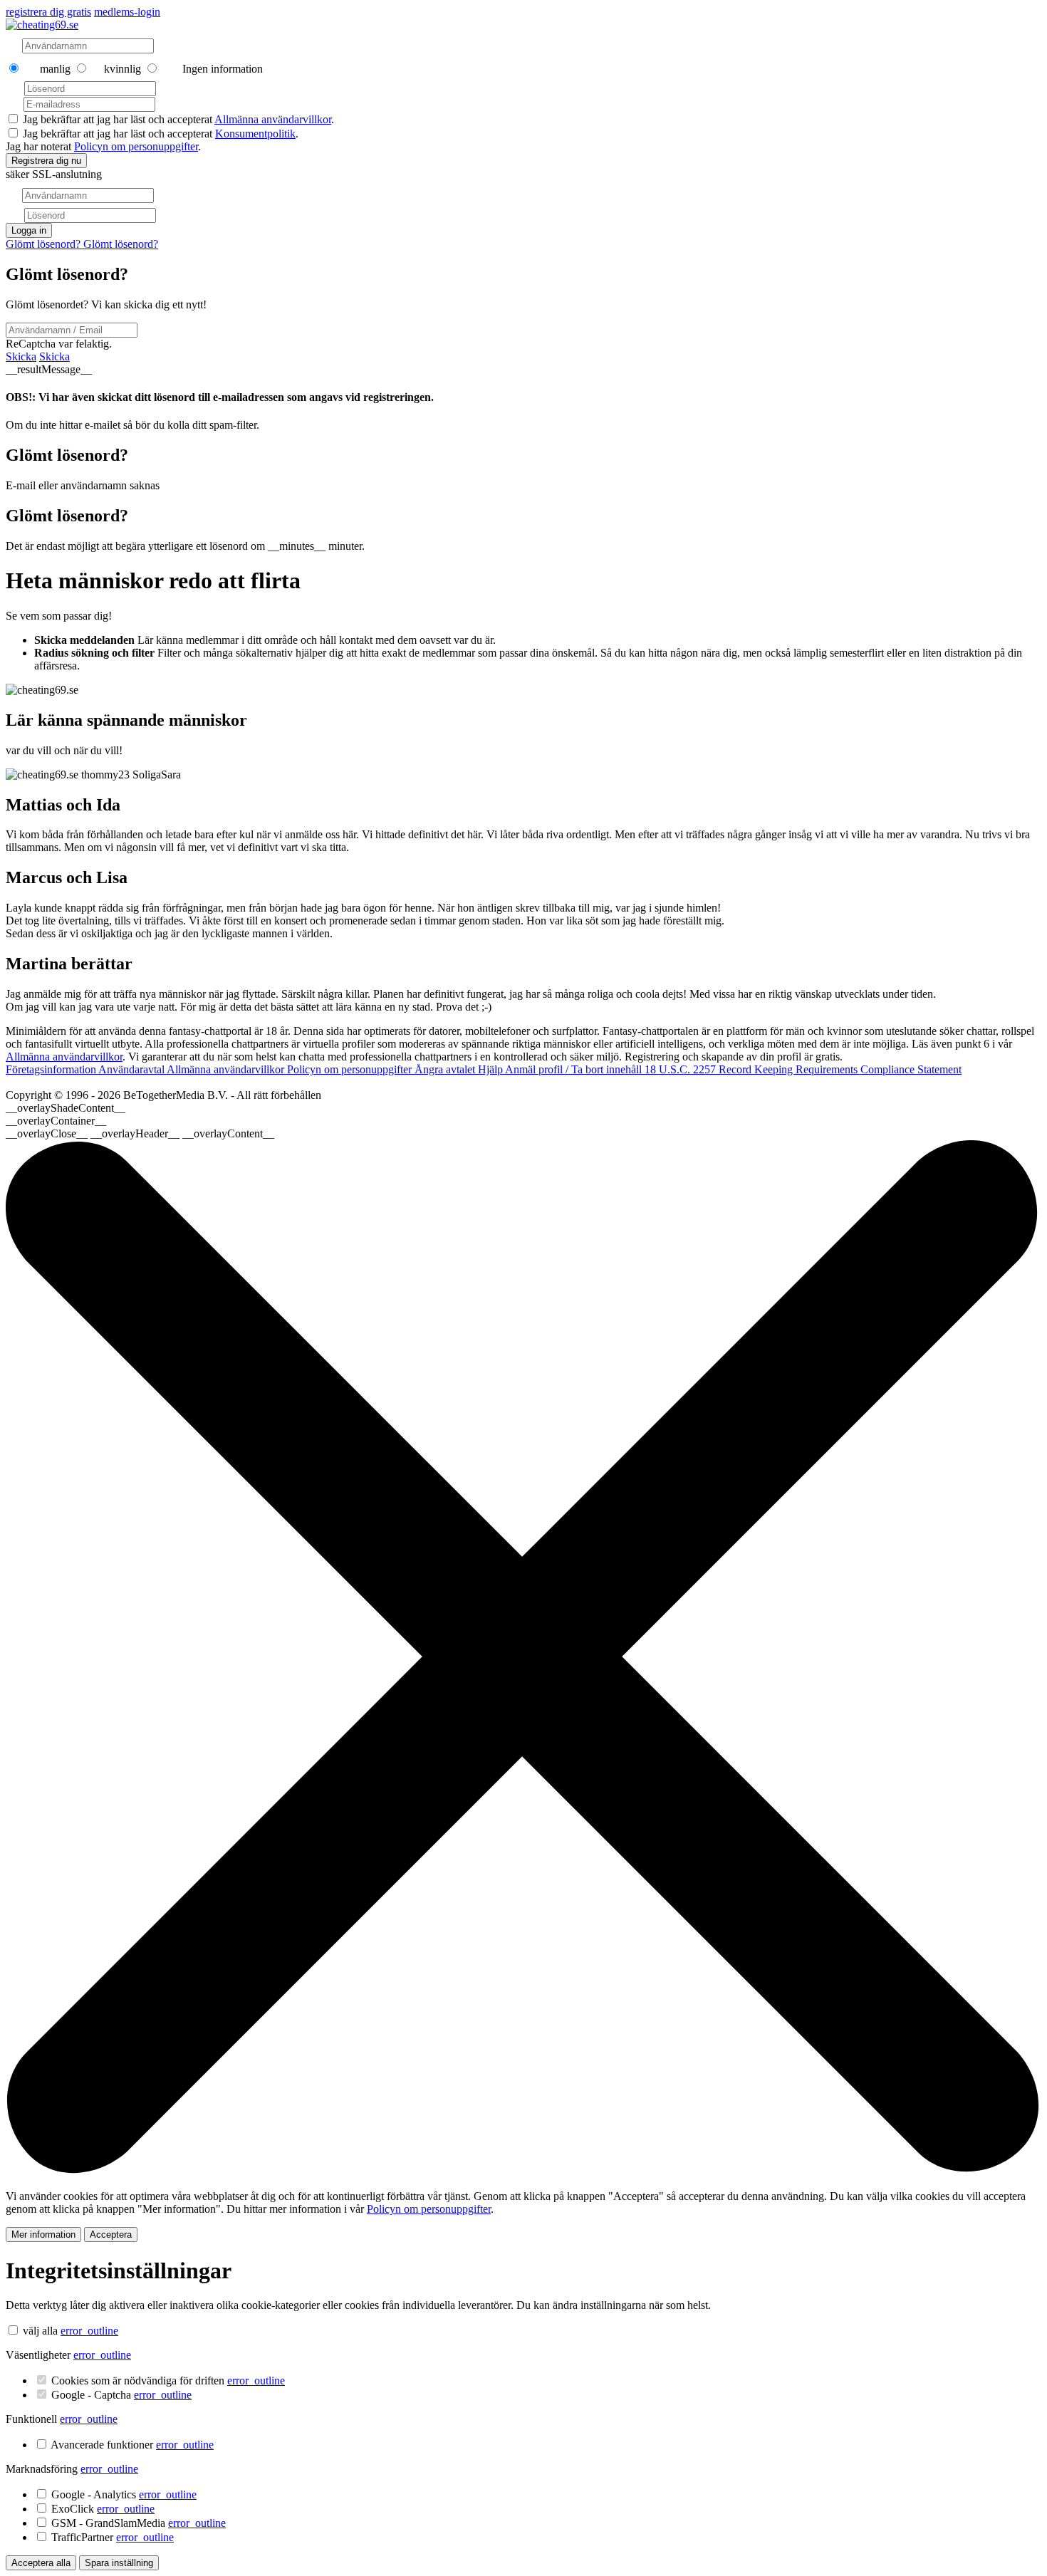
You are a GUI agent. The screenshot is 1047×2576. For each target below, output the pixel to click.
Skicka (21, 356)
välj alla (40, 2331)
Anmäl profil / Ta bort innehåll (575, 1069)
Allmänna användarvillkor (273, 119)
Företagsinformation (52, 1069)
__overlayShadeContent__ (66, 1108)
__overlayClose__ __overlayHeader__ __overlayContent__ (140, 1133)
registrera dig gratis (48, 12)
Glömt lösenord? (45, 244)
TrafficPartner (113, 2537)
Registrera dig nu (46, 161)
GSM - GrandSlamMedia (139, 2523)
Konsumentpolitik (255, 134)
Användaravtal (132, 1069)
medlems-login (127, 12)
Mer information (43, 2235)
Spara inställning (119, 2563)
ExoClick (103, 2509)
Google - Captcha (121, 2395)
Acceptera (111, 2235)
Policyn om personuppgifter (136, 146)
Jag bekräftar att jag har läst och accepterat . (178, 119)
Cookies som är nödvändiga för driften (168, 2381)
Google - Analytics (124, 2494)
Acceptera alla (41, 2563)
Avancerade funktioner (132, 2445)
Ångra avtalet (446, 1069)
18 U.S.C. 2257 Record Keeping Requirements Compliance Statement (803, 1069)
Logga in (29, 230)
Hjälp (491, 1069)
